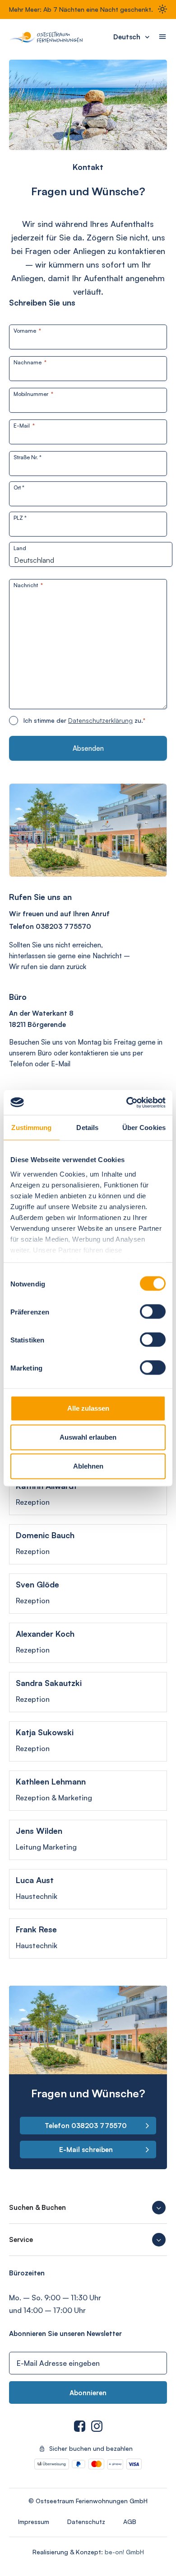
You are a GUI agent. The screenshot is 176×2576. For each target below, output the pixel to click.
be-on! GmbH (124, 2552)
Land (20, 548)
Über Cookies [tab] (144, 1128)
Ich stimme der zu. (84, 720)
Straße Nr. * (28, 457)
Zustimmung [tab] (31, 1128)
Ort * (19, 487)
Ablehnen (88, 1466)
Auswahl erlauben (88, 1437)
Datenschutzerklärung (100, 720)
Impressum (34, 2522)
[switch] (153, 1312)
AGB (130, 2522)
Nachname (30, 362)
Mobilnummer (33, 394)
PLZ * (20, 518)
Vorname (27, 331)
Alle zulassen (88, 1408)
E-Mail (24, 426)
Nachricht (28, 585)
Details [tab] (87, 1128)
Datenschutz (86, 2522)
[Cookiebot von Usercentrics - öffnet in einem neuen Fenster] (127, 1102)
